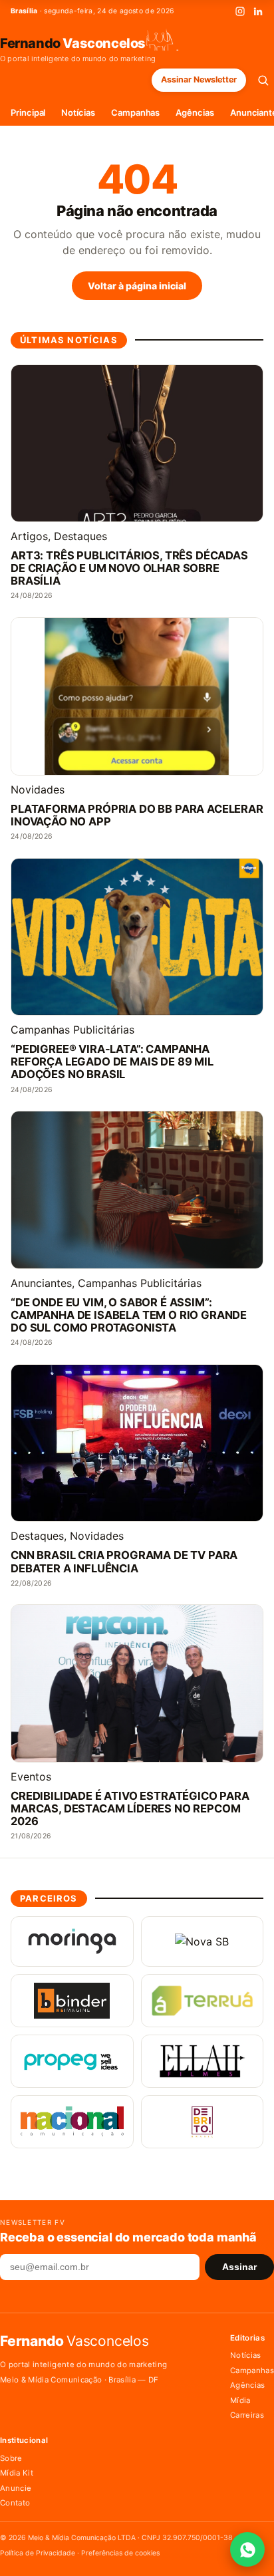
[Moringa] (72, 1941)
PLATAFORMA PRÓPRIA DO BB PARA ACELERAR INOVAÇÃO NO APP (137, 815)
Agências (195, 112)
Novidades (38, 789)
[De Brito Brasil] (203, 2122)
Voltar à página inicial (137, 286)
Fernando (73, 43)
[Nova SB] (203, 1941)
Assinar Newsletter (199, 79)
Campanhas (135, 112)
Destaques (80, 536)
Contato (15, 2503)
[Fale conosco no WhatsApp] (247, 2549)
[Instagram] (240, 11)
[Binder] (72, 2001)
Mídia (240, 2400)
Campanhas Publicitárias (72, 1030)
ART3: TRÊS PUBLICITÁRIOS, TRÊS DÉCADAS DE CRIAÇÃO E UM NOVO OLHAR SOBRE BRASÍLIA (129, 568)
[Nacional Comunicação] (72, 2122)
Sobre (11, 2458)
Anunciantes (41, 1283)
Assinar (239, 2267)
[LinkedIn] (258, 11)
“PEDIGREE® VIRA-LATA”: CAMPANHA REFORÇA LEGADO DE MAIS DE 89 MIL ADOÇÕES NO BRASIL (112, 1062)
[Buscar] (263, 80)
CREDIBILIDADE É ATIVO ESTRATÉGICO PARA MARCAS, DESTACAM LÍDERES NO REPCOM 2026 (130, 1809)
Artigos (29, 536)
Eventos (31, 1777)
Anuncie (16, 2488)
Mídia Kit (17, 2473)
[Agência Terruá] (203, 2001)
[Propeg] (72, 2061)
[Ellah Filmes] (203, 2061)
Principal (28, 112)
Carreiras (247, 2415)
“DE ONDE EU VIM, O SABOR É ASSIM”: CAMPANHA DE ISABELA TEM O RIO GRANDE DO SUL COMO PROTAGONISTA (129, 1315)
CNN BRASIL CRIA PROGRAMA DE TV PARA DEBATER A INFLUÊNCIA (124, 1562)
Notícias (78, 112)
